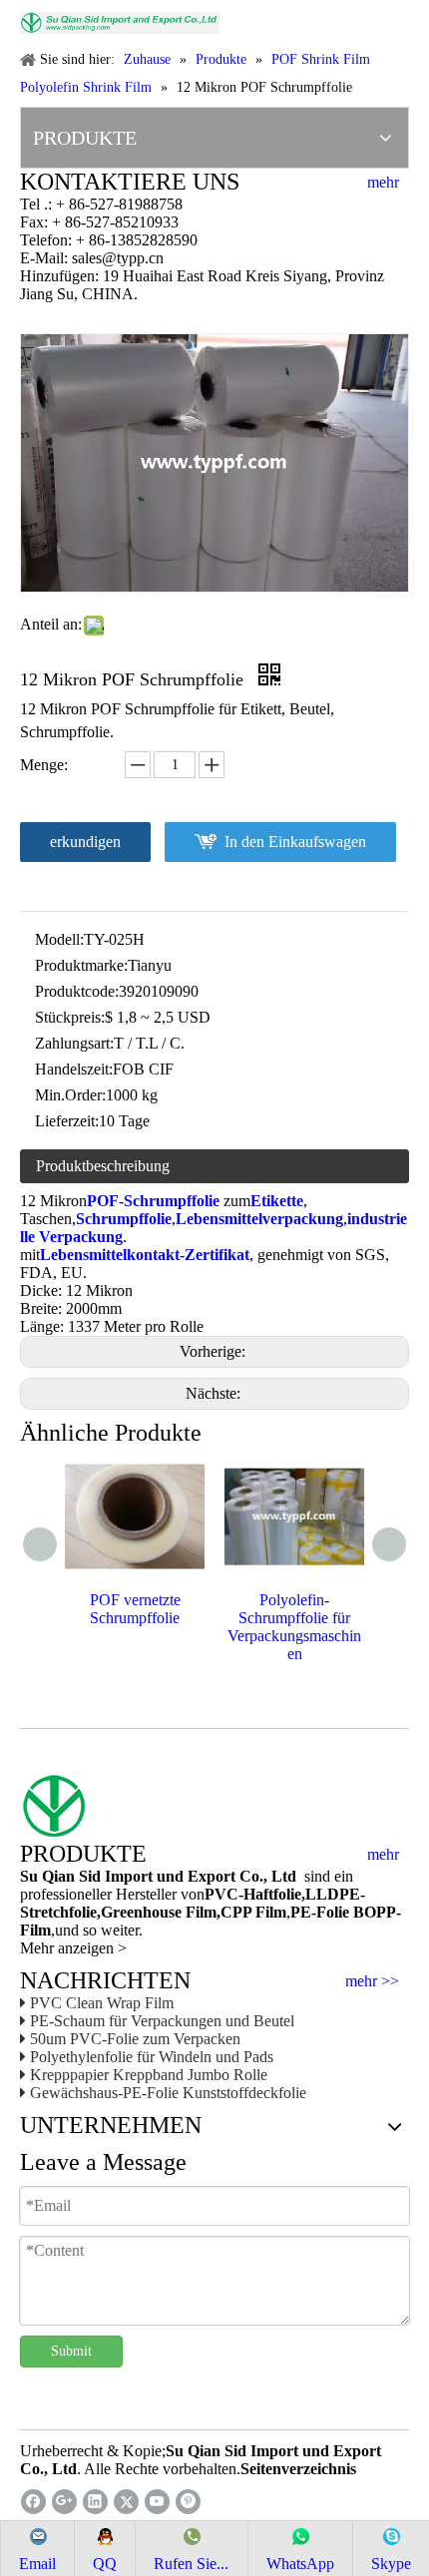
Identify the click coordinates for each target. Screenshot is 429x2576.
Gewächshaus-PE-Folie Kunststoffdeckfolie (168, 2093)
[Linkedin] (95, 2502)
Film (199, 1912)
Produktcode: (77, 991)
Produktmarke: (81, 965)
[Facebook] (33, 2502)
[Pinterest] (188, 2502)
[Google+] (64, 2502)
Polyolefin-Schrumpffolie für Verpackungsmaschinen (294, 1627)
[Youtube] (157, 2502)
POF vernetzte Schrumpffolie (135, 1609)
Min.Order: (70, 1095)
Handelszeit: (74, 1069)
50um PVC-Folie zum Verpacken (135, 2039)
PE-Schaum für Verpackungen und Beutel (162, 2021)
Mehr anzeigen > (73, 1948)
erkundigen (85, 842)
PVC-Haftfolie (253, 1894)
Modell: (59, 939)
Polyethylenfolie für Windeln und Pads (152, 2057)
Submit (71, 2351)
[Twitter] (126, 2502)
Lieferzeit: (67, 1121)
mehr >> (372, 1981)
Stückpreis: (70, 1017)
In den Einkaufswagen (295, 842)
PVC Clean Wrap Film (102, 2003)
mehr (383, 183)
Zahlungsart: (74, 1043)
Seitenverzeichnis (298, 2469)
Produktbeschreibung (103, 1166)
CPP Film (253, 1912)
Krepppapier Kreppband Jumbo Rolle (149, 2075)
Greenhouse (141, 1912)
